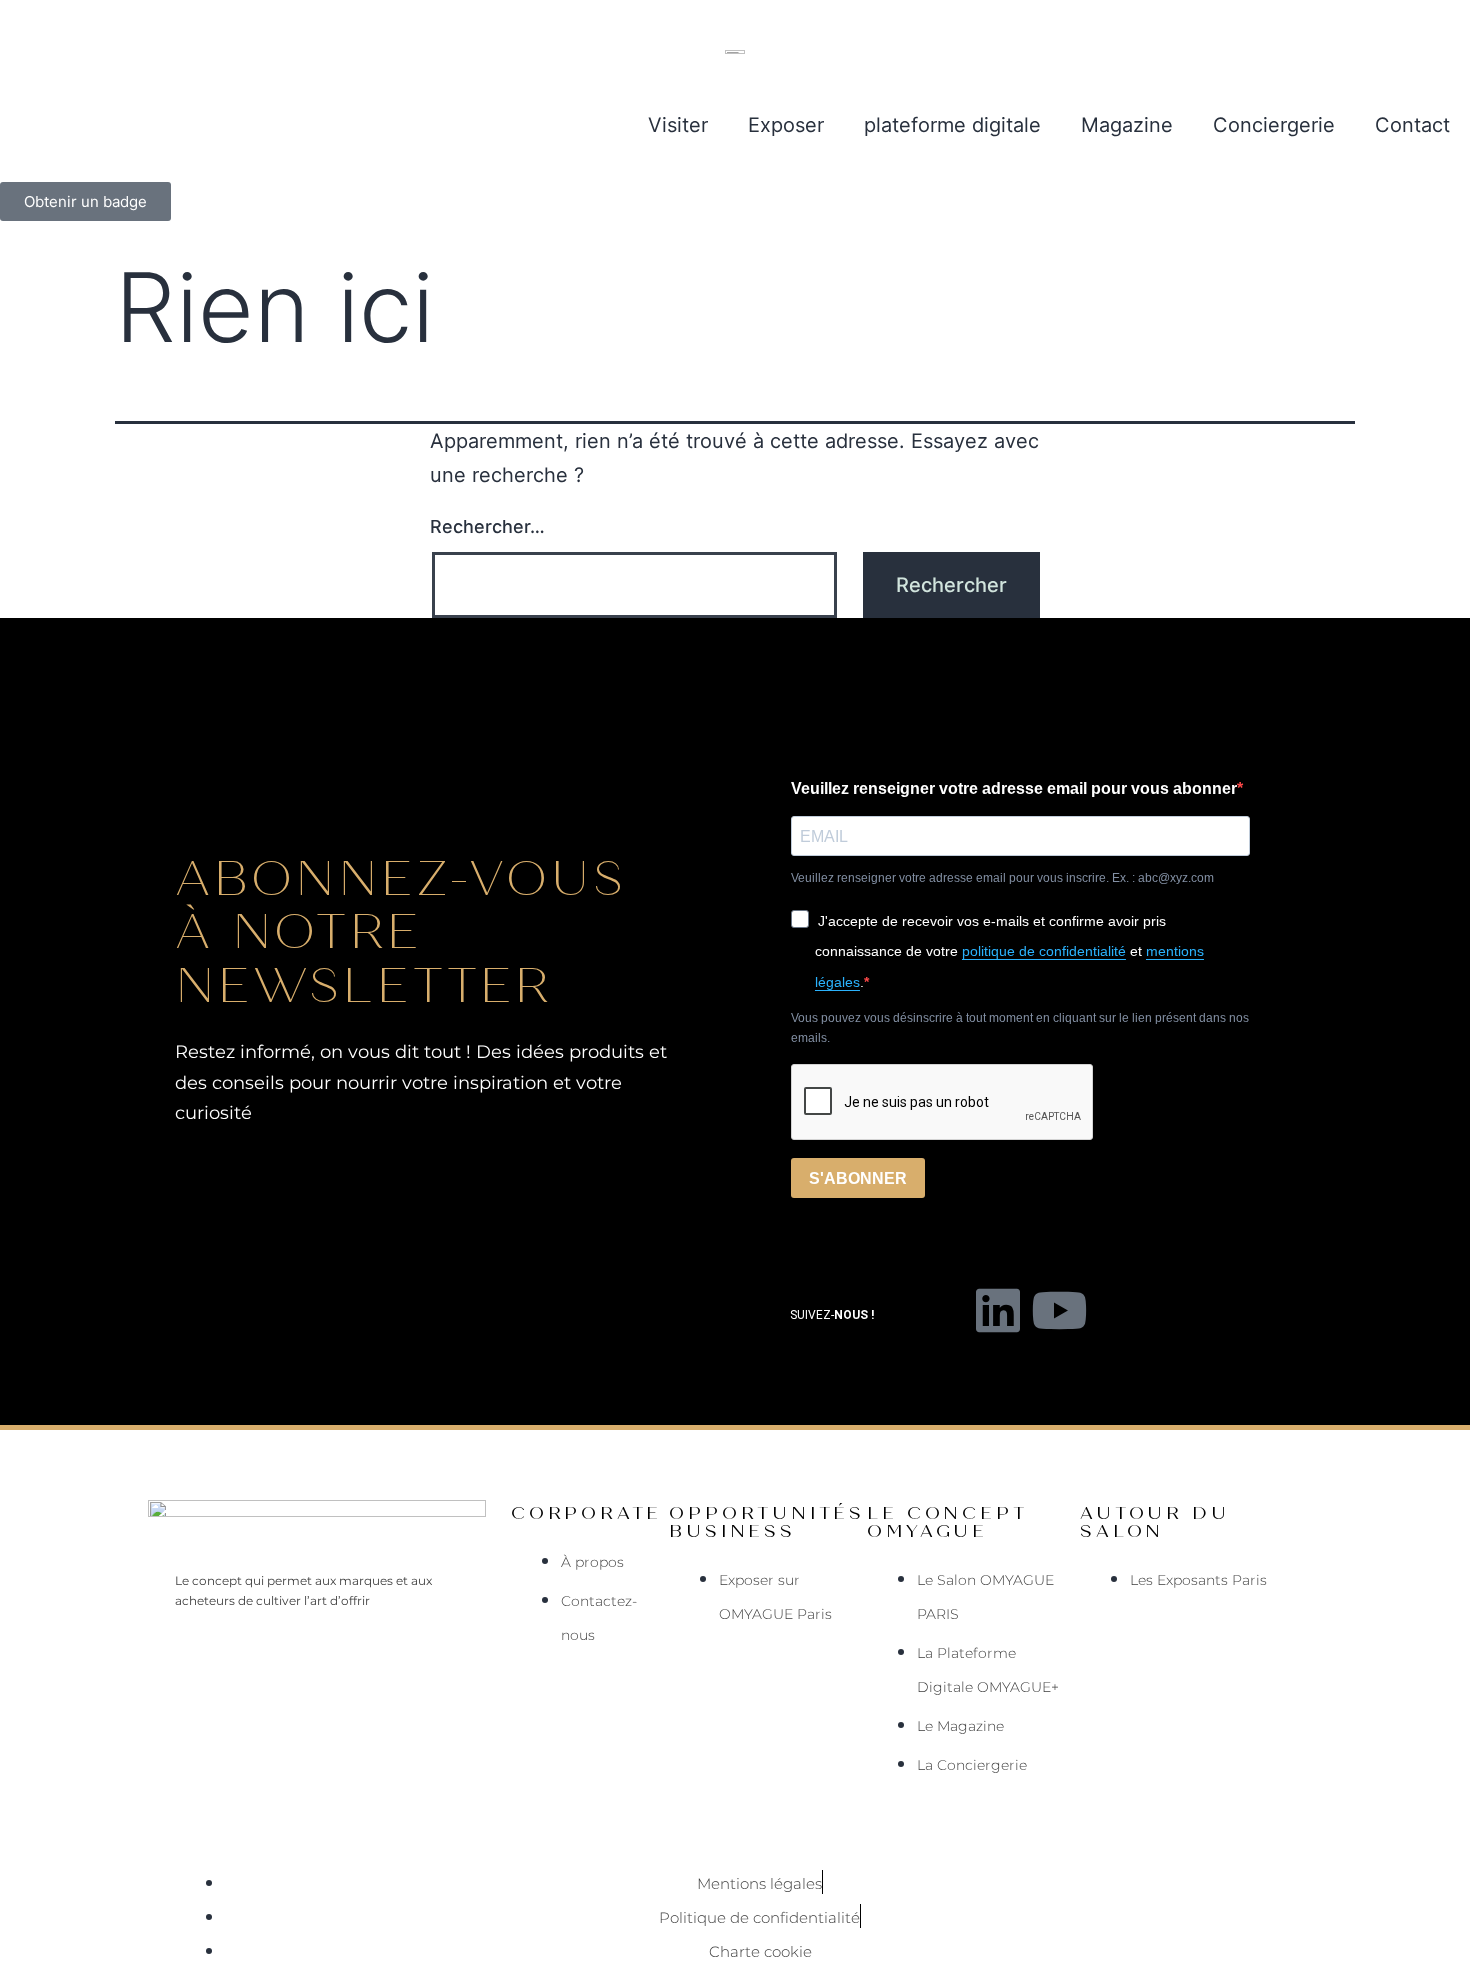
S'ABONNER (858, 1178)
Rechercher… (487, 526)
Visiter (678, 125)
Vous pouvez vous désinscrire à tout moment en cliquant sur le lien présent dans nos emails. (1020, 1028)
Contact (1412, 125)
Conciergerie (1274, 125)
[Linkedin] (998, 1310)
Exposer (786, 125)
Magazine (1127, 125)
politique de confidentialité (1044, 951)
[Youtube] (1059, 1310)
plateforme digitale (952, 125)
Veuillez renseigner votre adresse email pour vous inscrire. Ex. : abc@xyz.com (1002, 878)
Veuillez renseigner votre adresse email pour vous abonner (1014, 788)
